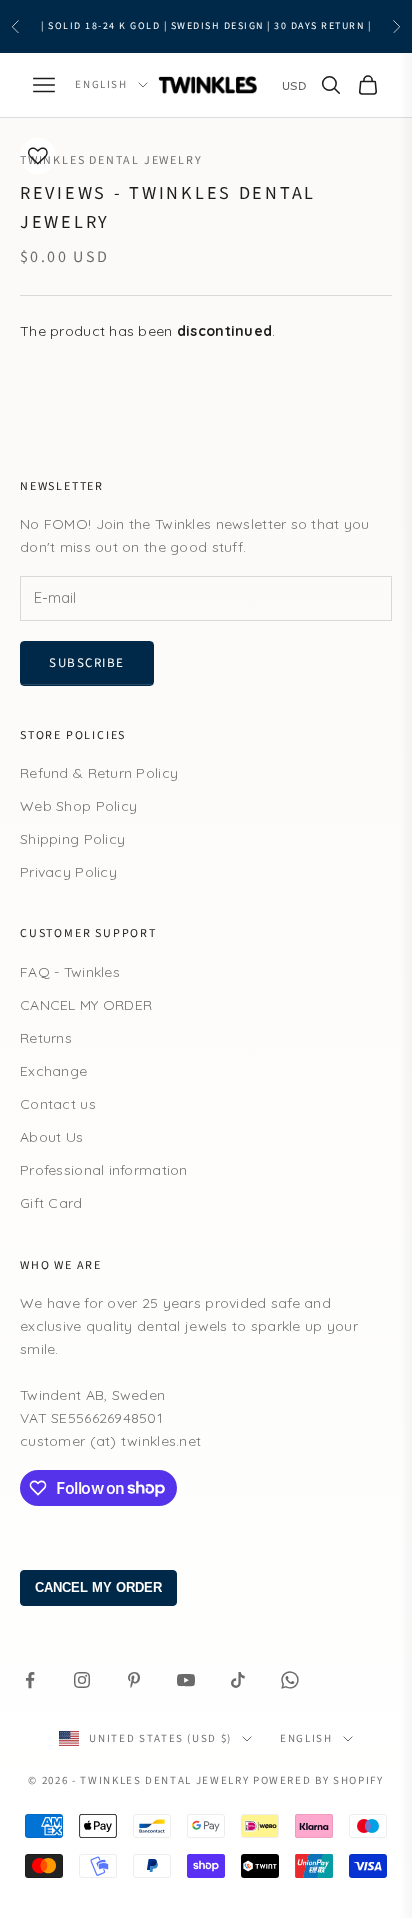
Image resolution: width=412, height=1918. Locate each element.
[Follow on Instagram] (82, 1680)
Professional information (104, 1170)
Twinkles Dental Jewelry (111, 160)
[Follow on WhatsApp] (290, 1680)
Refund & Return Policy (99, 773)
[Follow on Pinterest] (134, 1680)
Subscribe (87, 663)
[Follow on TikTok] (238, 1680)
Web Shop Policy (78, 806)
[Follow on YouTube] (186, 1680)
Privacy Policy (68, 872)
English (101, 84)
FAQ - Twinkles (70, 972)
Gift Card (51, 1203)
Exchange (53, 1071)
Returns (46, 1038)
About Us (51, 1137)
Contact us (58, 1104)
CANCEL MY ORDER (86, 1005)
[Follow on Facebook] (30, 1680)
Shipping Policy (72, 839)
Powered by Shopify (318, 1780)
